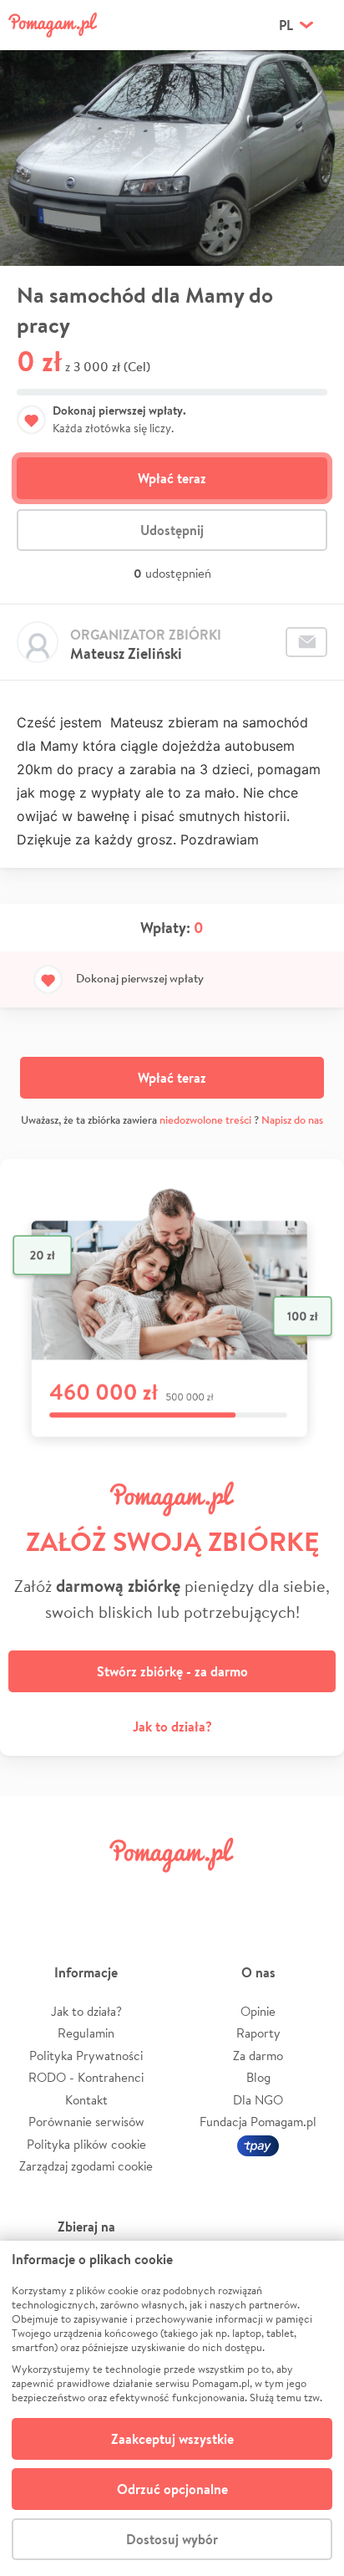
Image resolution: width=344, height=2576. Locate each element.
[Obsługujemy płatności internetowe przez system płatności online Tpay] (258, 2144)
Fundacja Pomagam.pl (258, 2122)
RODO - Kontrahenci (86, 2077)
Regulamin (86, 2033)
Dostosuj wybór (172, 2539)
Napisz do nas (292, 1120)
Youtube (312, 1892)
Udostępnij (172, 530)
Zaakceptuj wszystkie (172, 2439)
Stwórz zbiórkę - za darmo (172, 1671)
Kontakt (86, 2100)
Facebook (32, 1892)
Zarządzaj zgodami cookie (86, 2166)
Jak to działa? (172, 1727)
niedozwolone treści (205, 1120)
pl (286, 25)
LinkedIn (200, 1892)
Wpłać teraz (172, 478)
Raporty (258, 2033)
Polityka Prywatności (86, 2056)
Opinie (258, 2011)
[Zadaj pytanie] (306, 642)
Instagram (144, 1892)
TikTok (256, 1892)
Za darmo (258, 2056)
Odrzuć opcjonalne (172, 2489)
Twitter (88, 1892)
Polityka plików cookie (86, 2144)
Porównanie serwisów (86, 2122)
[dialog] (172, 2408)
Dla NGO (258, 2100)
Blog (258, 2077)
